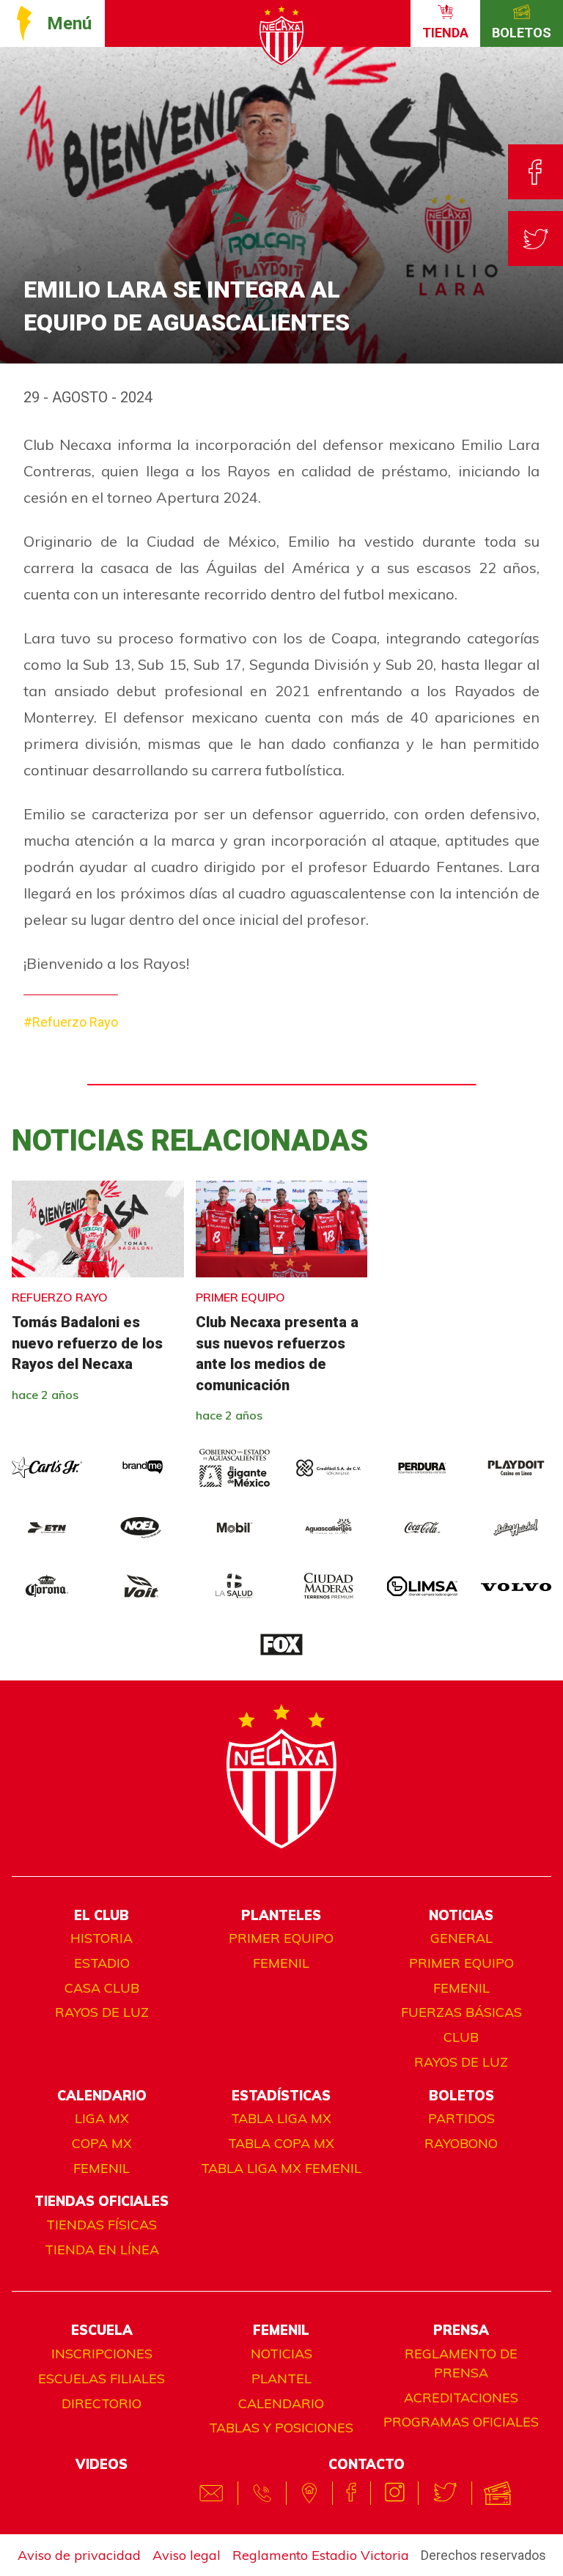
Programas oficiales (461, 2422)
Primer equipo (281, 1938)
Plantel (281, 2378)
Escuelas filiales (102, 2378)
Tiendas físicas (102, 2225)
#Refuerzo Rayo (71, 1022)
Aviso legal (187, 2555)
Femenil (281, 1963)
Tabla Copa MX (281, 2143)
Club (461, 2037)
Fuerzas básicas (461, 2012)
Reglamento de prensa (461, 2363)
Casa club (102, 1988)
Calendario (281, 2403)
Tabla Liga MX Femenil (281, 2168)
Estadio (102, 1963)
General (461, 1938)
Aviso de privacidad (79, 2555)
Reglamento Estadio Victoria (321, 2555)
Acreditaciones (461, 2398)
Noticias (281, 2354)
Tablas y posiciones (281, 2428)
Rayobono (461, 2143)
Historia (102, 1938)
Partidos (461, 2118)
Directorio (102, 2403)
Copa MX (102, 2143)
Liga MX (102, 2118)
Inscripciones (102, 2354)
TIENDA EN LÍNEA (102, 2250)
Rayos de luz (102, 2012)
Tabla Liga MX (281, 2118)
